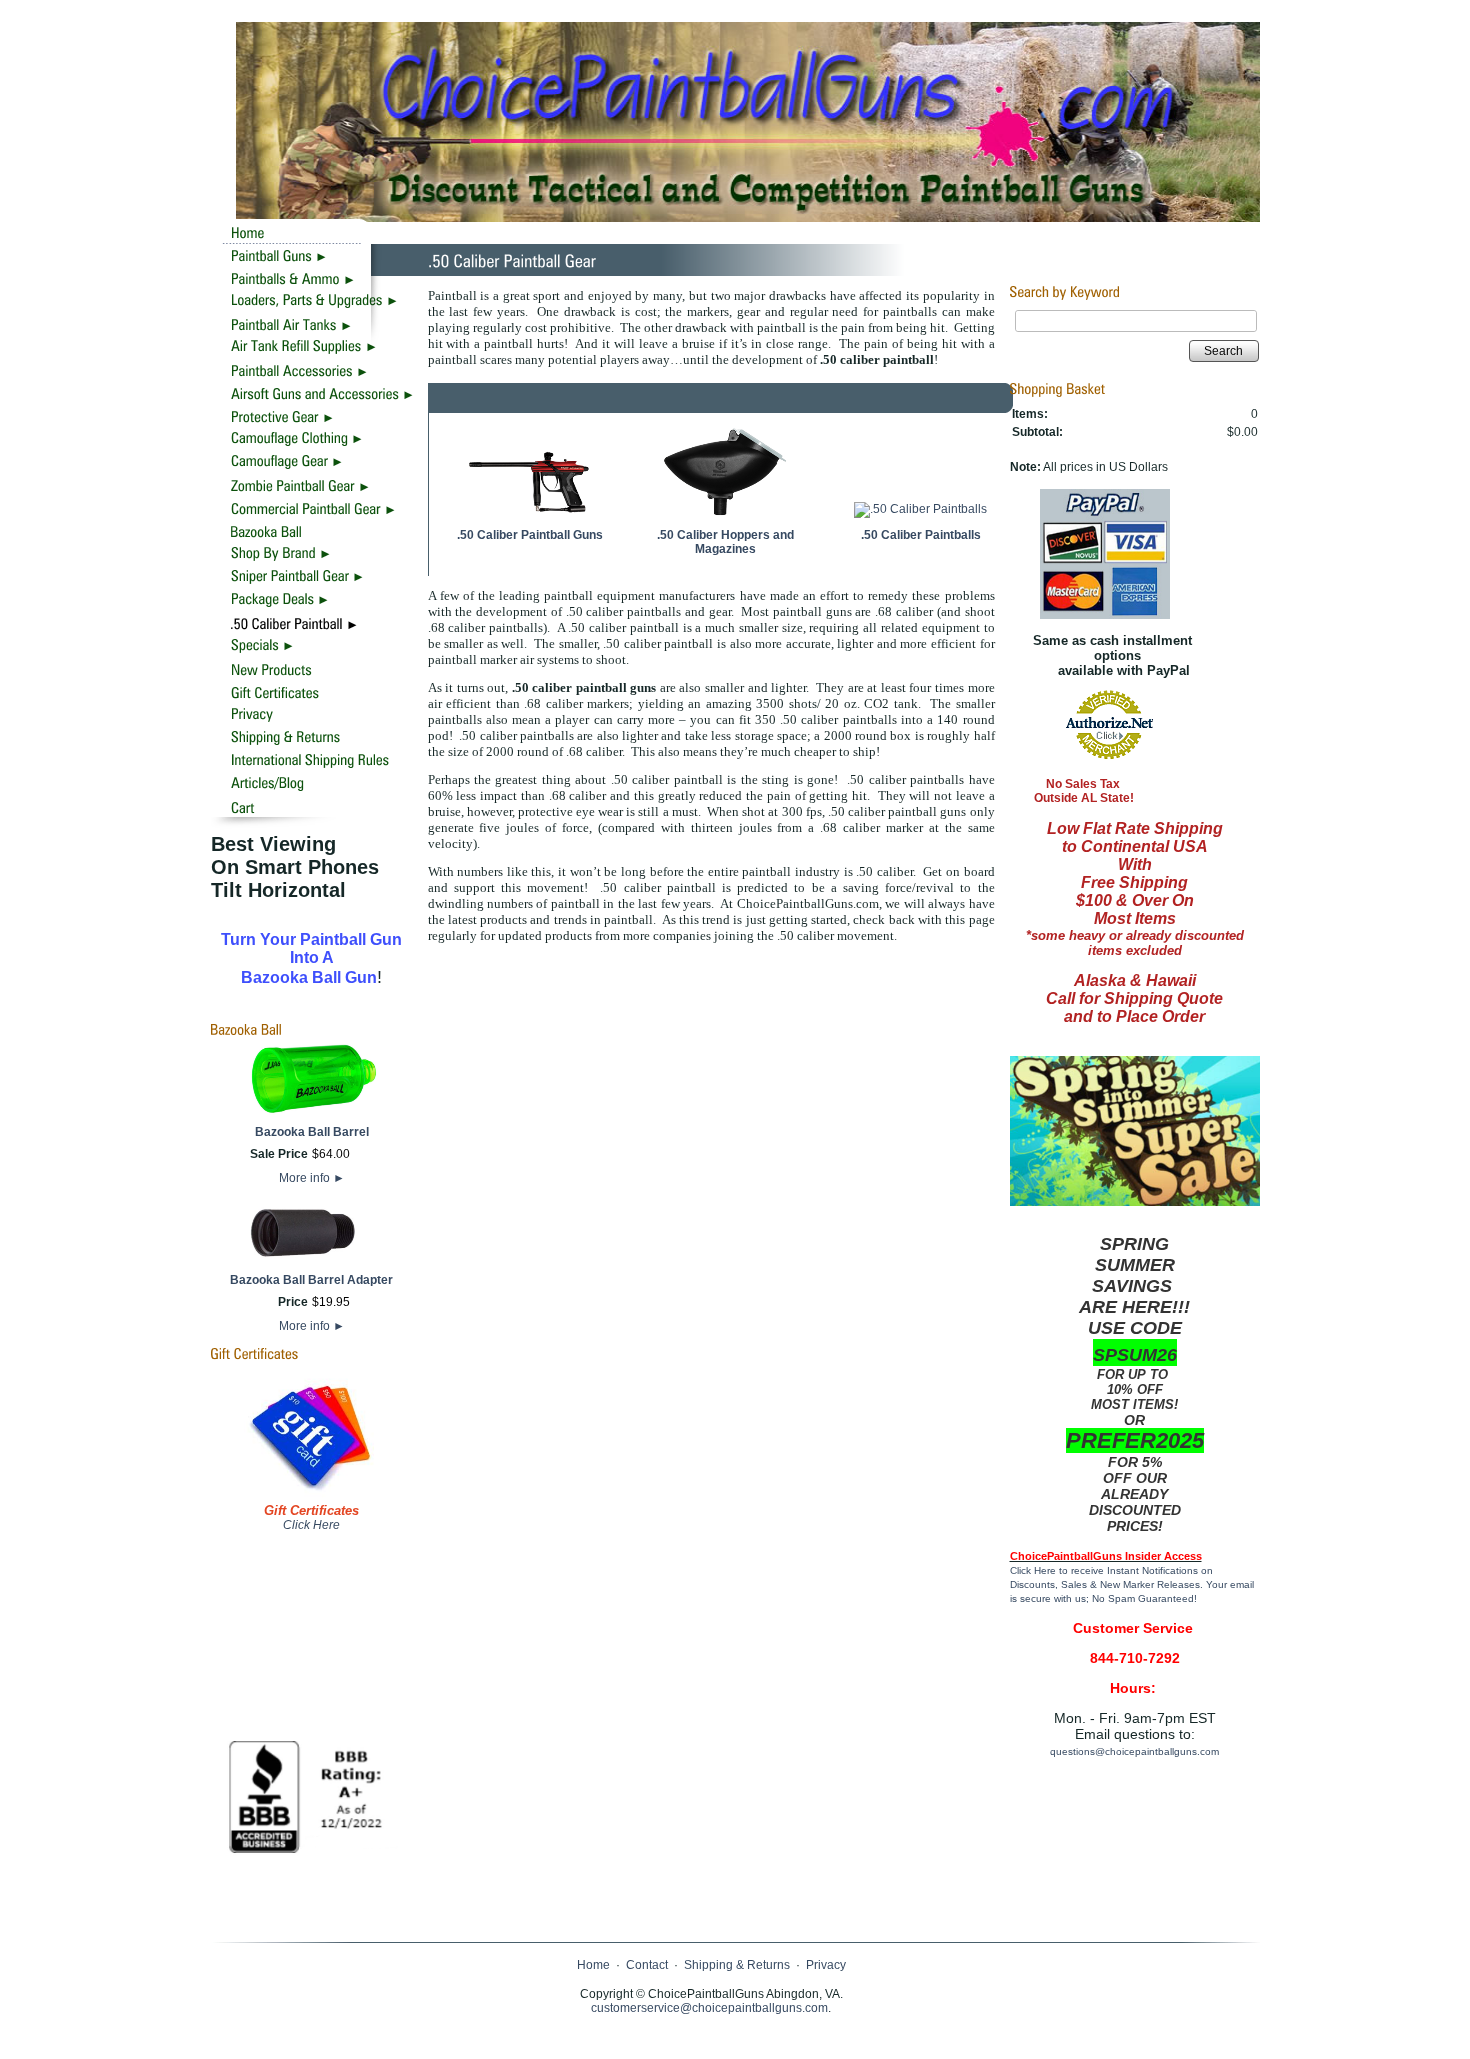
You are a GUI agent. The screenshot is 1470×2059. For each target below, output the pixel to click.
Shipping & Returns (737, 1965)
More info (312, 1178)
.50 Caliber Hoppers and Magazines (725, 542)
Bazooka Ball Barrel (312, 1132)
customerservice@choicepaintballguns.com (709, 2008)
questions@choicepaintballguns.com (1134, 1751)
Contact (647, 1965)
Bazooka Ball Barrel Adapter (311, 1280)
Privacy (826, 1965)
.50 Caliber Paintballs (921, 535)
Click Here (311, 1525)
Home (593, 1965)
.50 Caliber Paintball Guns (530, 535)
